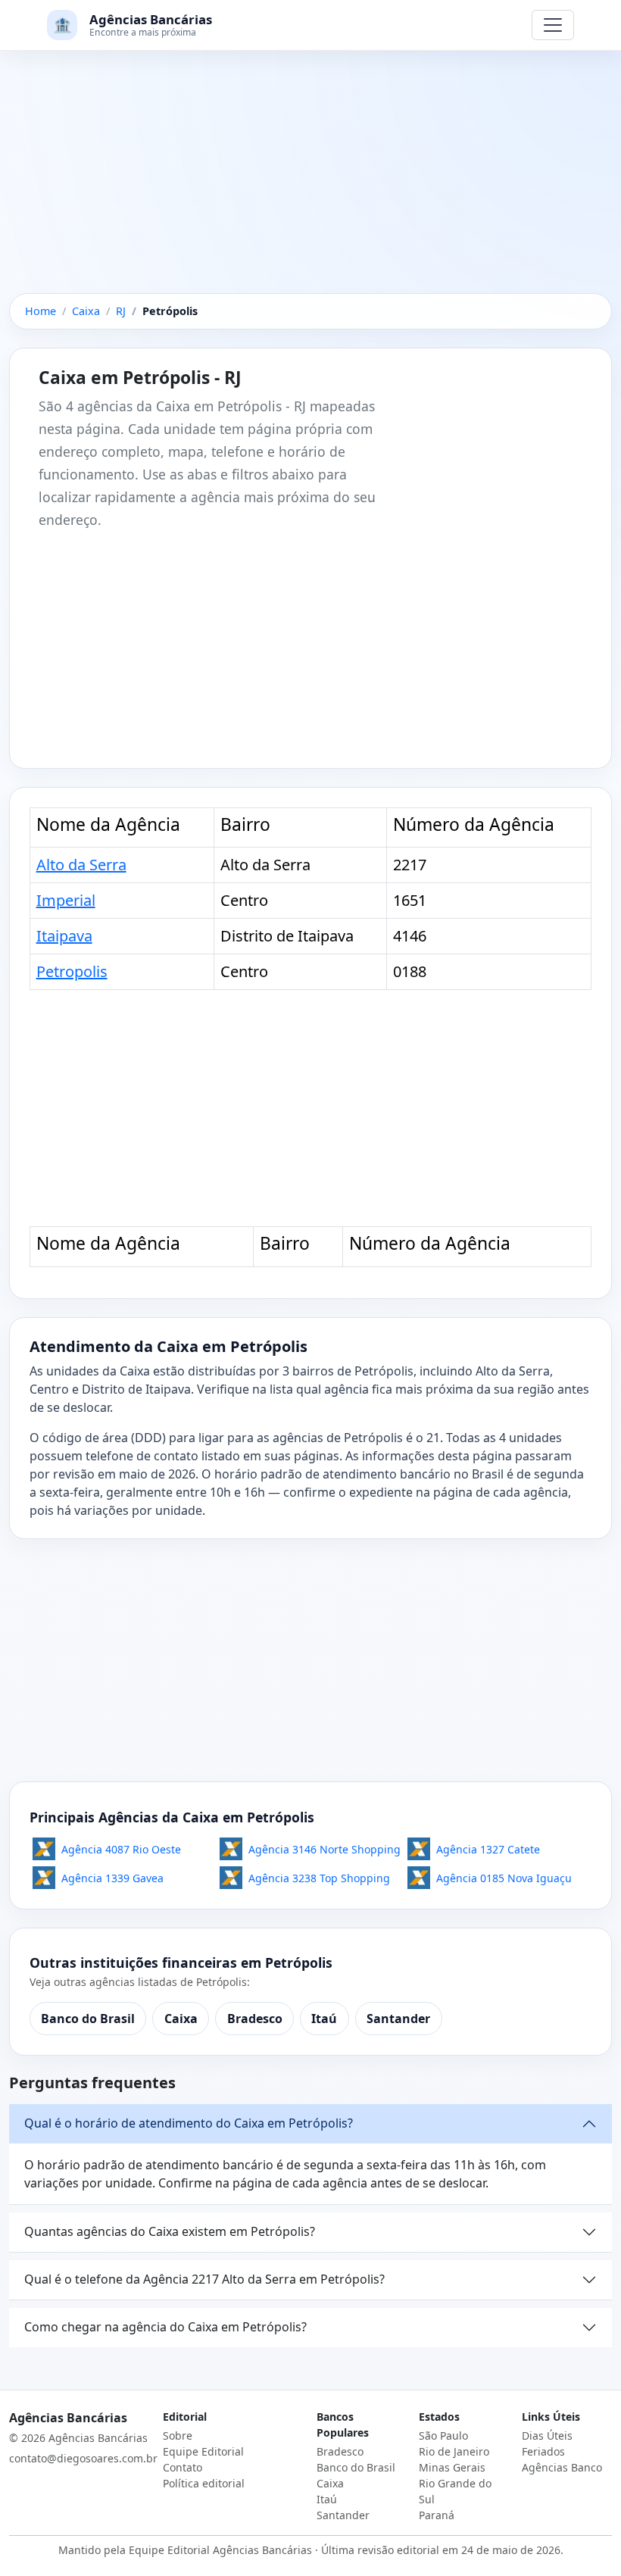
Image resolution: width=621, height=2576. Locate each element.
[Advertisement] (310, 181)
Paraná (437, 2515)
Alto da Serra (81, 865)
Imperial (66, 900)
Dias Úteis (547, 2435)
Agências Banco (562, 2467)
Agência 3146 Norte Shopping (325, 1849)
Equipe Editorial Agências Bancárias (220, 2550)
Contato (183, 2467)
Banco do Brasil (88, 2019)
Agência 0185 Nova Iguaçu (504, 1878)
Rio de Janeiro (454, 2451)
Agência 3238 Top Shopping (319, 1878)
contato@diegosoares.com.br (83, 2458)
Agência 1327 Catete (488, 1849)
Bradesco (255, 2019)
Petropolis (72, 971)
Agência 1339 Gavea (112, 1878)
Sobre (178, 2435)
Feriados (543, 2451)
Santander (398, 2019)
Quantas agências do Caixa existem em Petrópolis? (170, 2231)
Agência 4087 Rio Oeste (121, 1849)
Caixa (181, 2019)
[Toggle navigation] (553, 25)
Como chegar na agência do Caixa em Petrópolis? (165, 2327)
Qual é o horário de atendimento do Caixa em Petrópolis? (189, 2123)
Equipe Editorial (203, 2451)
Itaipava (64, 936)
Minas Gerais (452, 2467)
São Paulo (443, 2435)
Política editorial (204, 2483)
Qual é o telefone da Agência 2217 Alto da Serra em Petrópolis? (204, 2279)
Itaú (324, 2019)
